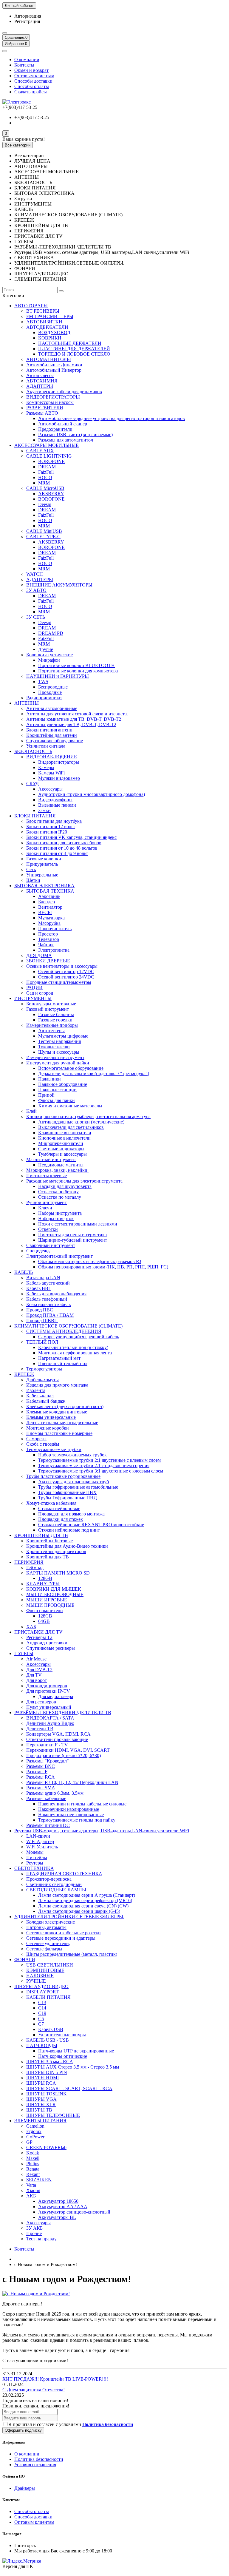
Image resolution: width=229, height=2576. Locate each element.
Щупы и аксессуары (59, 1052)
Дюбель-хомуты (42, 1380)
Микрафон (49, 660)
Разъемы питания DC (48, 1825)
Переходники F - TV (47, 1745)
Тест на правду (41, 2239)
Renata (33, 2169)
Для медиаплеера (56, 1696)
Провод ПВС (40, 1310)
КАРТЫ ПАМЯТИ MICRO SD (58, 1573)
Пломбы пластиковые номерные (59, 1433)
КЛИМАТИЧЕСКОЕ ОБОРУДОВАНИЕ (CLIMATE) (68, 1326)
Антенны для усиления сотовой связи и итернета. (77, 714)
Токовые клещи (54, 1047)
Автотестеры (51, 1031)
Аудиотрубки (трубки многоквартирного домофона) (92, 794)
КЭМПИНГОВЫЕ (45, 1970)
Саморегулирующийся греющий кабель (79, 1337)
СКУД (33, 784)
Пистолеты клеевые (47, 1176)
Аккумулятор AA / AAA (63, 2207)
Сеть (31, 869)
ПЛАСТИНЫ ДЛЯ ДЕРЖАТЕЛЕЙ (74, 349)
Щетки (33, 880)
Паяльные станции (57, 1090)
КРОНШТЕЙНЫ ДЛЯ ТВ (41, 1535)
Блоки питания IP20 (47, 832)
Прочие (34, 2233)
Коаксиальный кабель (48, 1304)
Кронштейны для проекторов (56, 1551)
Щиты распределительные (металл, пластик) (72, 1954)
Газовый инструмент (48, 1009)
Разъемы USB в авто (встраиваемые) (75, 435)
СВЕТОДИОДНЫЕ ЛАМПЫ (56, 1890)
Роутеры (35, 1863)
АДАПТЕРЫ (40, 386)
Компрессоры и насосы (50, 402)
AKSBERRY (51, 494)
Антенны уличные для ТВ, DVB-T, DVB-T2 (71, 724)
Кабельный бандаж (46, 1401)
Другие (46, 649)
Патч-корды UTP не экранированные (76, 2051)
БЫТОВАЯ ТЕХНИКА (50, 891)
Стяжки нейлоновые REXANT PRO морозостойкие (91, 1525)
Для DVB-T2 (39, 1670)
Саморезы (36, 1439)
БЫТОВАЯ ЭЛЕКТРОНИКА (44, 886)
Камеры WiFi (51, 773)
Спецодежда (39, 1251)
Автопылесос (40, 375)
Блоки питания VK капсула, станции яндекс (71, 837)
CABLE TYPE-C (43, 537)
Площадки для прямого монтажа (71, 1514)
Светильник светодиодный (54, 1884)
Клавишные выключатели (65, 1133)
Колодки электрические (51, 1922)
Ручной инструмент (47, 1202)
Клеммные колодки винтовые (57, 1412)
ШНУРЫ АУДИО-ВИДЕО (41, 1986)
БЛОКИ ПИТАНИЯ (35, 816)
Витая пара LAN (43, 1278)
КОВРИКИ (50, 338)
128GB (45, 1578)
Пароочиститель (55, 929)
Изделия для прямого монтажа (57, 1385)
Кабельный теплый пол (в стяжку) (73, 1347)
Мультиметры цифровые (63, 1036)
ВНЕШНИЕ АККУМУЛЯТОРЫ (59, 585)
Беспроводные (53, 687)
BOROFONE (51, 461)
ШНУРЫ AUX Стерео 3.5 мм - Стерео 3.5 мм (73, 2067)
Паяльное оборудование (63, 1084)
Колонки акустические (49, 655)
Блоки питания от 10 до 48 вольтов (62, 848)
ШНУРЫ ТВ (39, 2110)
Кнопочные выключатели (64, 1138)
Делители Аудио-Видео (50, 1723)
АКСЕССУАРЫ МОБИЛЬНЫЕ (47, 445)
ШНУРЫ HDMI (42, 2078)
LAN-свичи (38, 1836)
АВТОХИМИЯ (42, 381)
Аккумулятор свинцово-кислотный (74, 2212)
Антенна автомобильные (52, 708)
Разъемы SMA (41, 1788)
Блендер (47, 902)
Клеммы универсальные (51, 1417)
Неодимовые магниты (61, 1165)
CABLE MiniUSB (44, 531)
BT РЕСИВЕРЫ (43, 311)
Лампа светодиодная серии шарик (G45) (79, 1911)
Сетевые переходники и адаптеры (61, 1938)
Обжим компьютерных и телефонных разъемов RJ (90, 1261)
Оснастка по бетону (58, 1192)
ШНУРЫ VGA (41, 2099)
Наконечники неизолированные (71, 1815)
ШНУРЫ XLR (41, 2105)
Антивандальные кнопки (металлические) (81, 1122)
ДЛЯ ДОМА (39, 955)
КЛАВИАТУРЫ (43, 1584)
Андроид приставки (47, 1643)
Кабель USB (51, 2029)
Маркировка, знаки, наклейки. (57, 1170)
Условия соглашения (35, 2465)
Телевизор (49, 939)
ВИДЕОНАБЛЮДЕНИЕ (52, 757)
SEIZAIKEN (39, 2180)
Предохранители (55, 429)
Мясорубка (49, 923)
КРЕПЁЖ (24, 1374)
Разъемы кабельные (46, 1798)
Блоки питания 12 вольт (51, 826)
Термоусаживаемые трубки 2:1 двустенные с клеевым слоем (99, 1460)
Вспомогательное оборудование (71, 1068)
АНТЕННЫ (27, 703)
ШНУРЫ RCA (41, 2083)
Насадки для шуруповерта (65, 1186)
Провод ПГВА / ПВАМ (50, 1315)
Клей (31, 1111)
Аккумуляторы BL (57, 2217)
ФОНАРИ (25, 1960)
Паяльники (49, 1079)
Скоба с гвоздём (43, 1444)
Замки (44, 810)
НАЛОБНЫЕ (40, 1976)
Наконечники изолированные (69, 1809)
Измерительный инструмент (55, 1057)
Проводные (50, 692)
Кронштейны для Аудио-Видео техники (67, 1546)
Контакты (24, 65)
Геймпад (35, 1568)
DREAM (47, 467)
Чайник (46, 945)
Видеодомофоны (55, 800)
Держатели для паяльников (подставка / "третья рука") (94, 1074)
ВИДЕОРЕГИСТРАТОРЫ (53, 397)
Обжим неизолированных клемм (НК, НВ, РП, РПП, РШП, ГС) (103, 1267)
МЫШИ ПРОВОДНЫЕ (50, 1605)
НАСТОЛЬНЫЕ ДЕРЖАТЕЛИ (70, 343)
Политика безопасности (39, 2459)
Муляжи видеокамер (59, 778)
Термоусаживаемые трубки (54, 1449)
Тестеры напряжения (59, 1041)
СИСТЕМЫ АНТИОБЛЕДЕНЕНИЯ (64, 1331)
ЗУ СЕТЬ (36, 617)
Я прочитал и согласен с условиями (71, 2424)
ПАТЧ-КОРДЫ (42, 2045)
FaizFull (46, 472)
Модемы (35, 1852)
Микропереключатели (61, 1143)
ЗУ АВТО (36, 590)
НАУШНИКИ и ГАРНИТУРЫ (58, 676)
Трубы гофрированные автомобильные (78, 1487)
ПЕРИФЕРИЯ (29, 1562)
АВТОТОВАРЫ (31, 306)
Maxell (33, 2158)
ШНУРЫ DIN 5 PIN (47, 2072)
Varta (31, 2185)
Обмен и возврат (31, 70)
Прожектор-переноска (49, 1879)
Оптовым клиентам (34, 76)
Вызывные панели (57, 805)
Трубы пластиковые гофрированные (63, 1476)
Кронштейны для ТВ (48, 1557)
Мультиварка (51, 918)
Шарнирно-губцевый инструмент (73, 1240)
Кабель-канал (40, 1396)
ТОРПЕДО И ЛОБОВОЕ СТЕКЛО (74, 354)
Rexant (33, 2174)
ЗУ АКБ (34, 2228)
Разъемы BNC (41, 1766)
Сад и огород (40, 993)
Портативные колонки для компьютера (78, 671)
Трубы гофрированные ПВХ (67, 1492)
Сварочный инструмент (51, 1245)
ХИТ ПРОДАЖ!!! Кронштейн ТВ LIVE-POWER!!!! (55, 2379)
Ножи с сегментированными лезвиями (78, 1224)
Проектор (48, 934)
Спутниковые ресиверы (51, 1648)
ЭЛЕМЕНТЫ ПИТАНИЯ (40, 2121)
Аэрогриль (49, 896)
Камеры (46, 767)
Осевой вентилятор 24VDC (66, 977)
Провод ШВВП (42, 1321)
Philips (33, 2164)
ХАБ (31, 1627)
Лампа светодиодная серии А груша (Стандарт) (87, 1895)
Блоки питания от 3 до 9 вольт (57, 853)
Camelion (35, 2126)
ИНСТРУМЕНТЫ (33, 998)
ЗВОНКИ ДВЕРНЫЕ (48, 961)
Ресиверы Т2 (39, 1637)
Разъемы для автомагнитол (66, 440)
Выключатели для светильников (71, 1127)
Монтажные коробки (48, 1428)
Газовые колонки (44, 859)
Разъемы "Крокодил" (48, 1761)
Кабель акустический (48, 1283)
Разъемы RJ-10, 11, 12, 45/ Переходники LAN (72, 1782)
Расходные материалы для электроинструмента (74, 1181)
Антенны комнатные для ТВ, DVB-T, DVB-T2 (74, 719)
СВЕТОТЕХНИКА (34, 1868)
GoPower (35, 2137)
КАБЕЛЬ (24, 1272)
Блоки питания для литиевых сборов (64, 843)
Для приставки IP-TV (48, 1691)
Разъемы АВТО (42, 413)
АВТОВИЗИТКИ (44, 322)
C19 (42, 2013)
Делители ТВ (40, 1729)
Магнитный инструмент (51, 1159)
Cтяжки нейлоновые (59, 1508)
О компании (27, 60)
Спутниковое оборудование (55, 741)
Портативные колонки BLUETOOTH (76, 665)
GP (29, 2142)
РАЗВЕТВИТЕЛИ (45, 408)
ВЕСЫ (45, 912)
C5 (41, 2019)
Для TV (34, 1675)
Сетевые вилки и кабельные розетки (64, 1933)
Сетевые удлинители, (48, 1943)
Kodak (33, 2153)
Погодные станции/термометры (59, 982)
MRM (44, 483)
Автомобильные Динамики (54, 365)
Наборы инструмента (60, 1213)
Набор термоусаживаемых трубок (72, 1455)
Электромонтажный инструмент (59, 1256)
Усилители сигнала (46, 746)
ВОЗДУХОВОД (54, 332)
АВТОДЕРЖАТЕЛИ (47, 327)
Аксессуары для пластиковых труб (74, 1482)
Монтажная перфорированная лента (75, 1353)
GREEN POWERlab (46, 2147)
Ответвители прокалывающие (57, 1739)
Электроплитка (54, 950)
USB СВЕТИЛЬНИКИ (50, 1965)
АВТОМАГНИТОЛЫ (49, 359)
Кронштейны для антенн (52, 735)
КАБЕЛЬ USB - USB (48, 2040)
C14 (42, 2008)
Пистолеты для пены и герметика (72, 1235)
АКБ (31, 2196)
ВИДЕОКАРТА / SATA (50, 1718)
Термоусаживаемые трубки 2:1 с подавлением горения (94, 1466)
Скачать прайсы (31, 92)
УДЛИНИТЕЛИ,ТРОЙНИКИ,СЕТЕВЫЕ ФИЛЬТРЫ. (69, 1917)
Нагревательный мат (59, 1358)
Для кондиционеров (47, 1686)
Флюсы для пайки (57, 1100)
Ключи (45, 1208)
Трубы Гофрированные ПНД (68, 1498)
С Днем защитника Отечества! (34, 2390)
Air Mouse (36, 1659)
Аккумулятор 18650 (58, 2201)
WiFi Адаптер (40, 1841)
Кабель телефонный (47, 1299)
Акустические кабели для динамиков (64, 392)
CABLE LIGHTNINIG (49, 456)
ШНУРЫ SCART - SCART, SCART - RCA (69, 2088)
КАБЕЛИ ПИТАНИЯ (48, 1997)
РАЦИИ (34, 988)
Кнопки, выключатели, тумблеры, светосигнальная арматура (88, 1116)
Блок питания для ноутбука (54, 821)
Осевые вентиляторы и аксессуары (62, 966)
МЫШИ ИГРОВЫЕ (47, 1600)
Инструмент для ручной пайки (58, 1063)
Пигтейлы (37, 1857)
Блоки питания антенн (49, 730)
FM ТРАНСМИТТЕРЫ (50, 316)
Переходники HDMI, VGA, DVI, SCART (68, 1750)
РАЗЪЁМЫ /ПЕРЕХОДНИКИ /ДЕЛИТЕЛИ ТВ (63, 1713)
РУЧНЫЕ (36, 1981)
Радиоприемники (44, 698)
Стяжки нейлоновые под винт (69, 1530)
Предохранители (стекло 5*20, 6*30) (64, 1755)
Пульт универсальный (49, 1707)
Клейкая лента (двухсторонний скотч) (65, 1406)
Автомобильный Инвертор (54, 370)
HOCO (45, 477)
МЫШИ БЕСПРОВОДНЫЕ (55, 1594)
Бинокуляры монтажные (51, 1004)
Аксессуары (50, 789)
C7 (41, 2024)
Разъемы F (37, 1772)
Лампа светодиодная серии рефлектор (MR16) (85, 1900)
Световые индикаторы (61, 1149)
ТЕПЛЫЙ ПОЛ (42, 1342)
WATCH (35, 574)
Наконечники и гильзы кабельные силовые (82, 1804)
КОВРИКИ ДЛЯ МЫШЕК (54, 1589)
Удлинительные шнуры (62, 2035)
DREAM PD (51, 633)
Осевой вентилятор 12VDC (66, 971)
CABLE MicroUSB (45, 488)
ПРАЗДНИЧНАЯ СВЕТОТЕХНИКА (64, 1874)
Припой (46, 1095)
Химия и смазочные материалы (70, 1106)
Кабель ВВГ (39, 1288)
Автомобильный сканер (63, 424)
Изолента (36, 1390)
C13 (42, 2002)
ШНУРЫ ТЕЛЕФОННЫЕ (53, 2115)
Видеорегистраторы (59, 762)
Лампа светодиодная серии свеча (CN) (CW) (83, 1906)
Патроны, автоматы (46, 1927)
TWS (43, 682)
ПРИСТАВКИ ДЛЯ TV (38, 1632)
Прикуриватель (42, 864)
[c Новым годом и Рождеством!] (36, 2294)
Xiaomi (33, 2190)
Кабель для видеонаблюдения (56, 1294)
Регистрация (27, 21)
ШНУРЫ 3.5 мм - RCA (50, 2062)
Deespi (45, 504)
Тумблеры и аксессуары (62, 1154)
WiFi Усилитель (42, 1847)
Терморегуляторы (44, 1369)
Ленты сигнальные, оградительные (62, 1423)
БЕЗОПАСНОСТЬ (33, 751)
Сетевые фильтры (44, 1949)
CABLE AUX (40, 451)
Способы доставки (33, 81)
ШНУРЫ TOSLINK (47, 2094)
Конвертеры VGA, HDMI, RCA (58, 1734)
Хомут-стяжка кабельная (51, 1503)
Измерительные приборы (52, 1025)
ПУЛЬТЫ (24, 1653)
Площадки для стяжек (61, 1519)
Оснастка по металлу (60, 1197)
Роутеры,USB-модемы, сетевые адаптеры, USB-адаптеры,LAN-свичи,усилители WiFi (102, 1831)
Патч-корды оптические (63, 2056)
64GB (44, 1621)
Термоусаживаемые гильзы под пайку (77, 1820)
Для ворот (37, 1680)
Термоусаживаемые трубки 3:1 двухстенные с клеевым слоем (101, 1471)
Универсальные (42, 875)
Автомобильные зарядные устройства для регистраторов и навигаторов (112, 418)
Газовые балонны (56, 1014)
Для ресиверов (41, 1702)
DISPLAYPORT (42, 1992)
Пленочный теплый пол (63, 1363)
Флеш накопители (45, 1610)
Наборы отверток (56, 1218)
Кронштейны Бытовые (49, 1541)
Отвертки (48, 1229)
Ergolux (34, 2131)
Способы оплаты (32, 86)
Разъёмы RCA (41, 1777)
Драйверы (25, 2488)
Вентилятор (50, 907)
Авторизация (28, 16)
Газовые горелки (55, 1020)
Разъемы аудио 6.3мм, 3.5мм (55, 1793)
